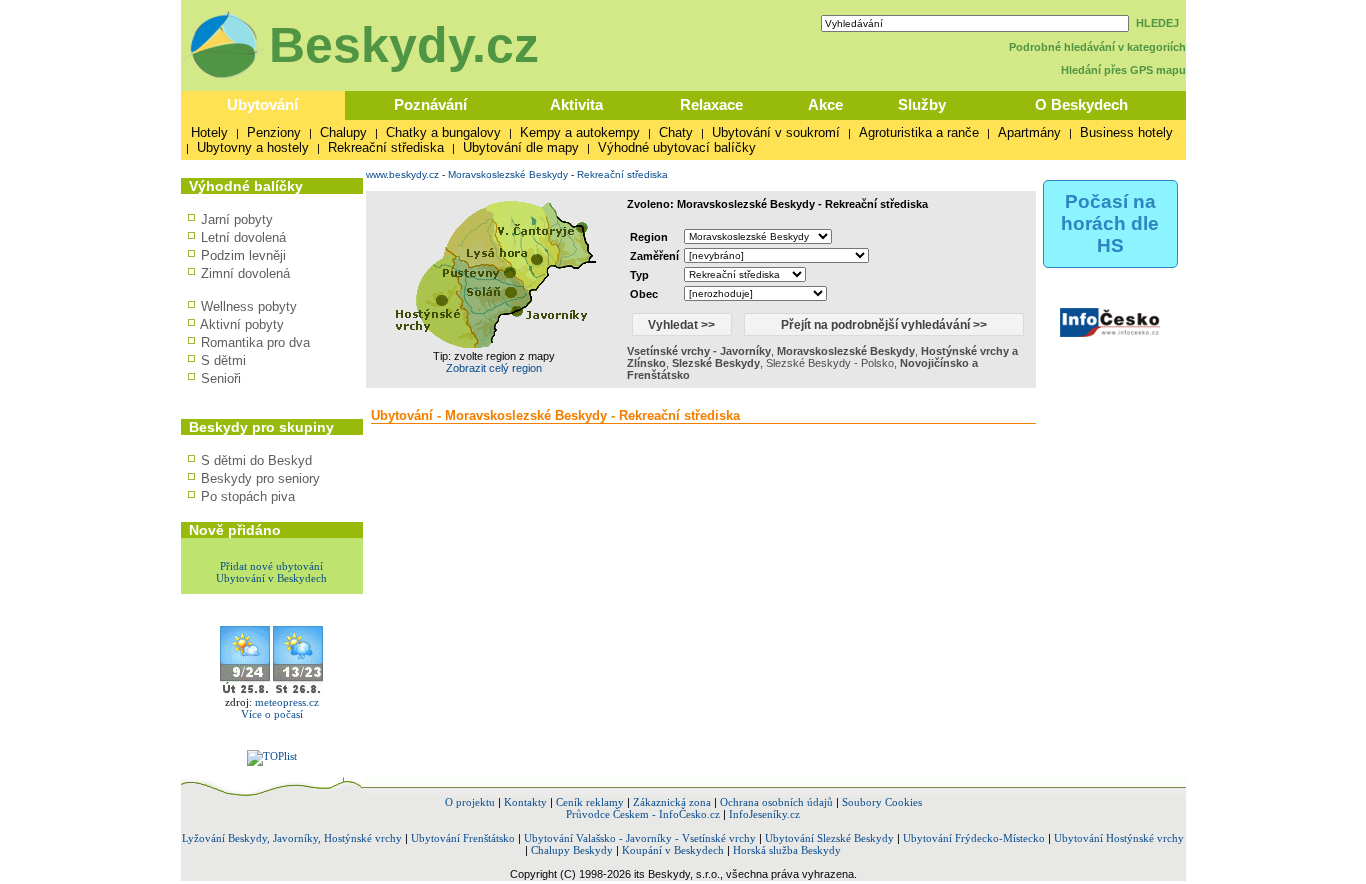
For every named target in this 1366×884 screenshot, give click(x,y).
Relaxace (711, 104)
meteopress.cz (287, 702)
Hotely (209, 132)
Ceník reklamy (590, 802)
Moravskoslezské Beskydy (508, 174)
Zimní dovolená (245, 273)
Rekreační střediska (386, 147)
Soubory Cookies (882, 802)
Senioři (221, 378)
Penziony (274, 132)
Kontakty (525, 802)
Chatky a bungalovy (443, 132)
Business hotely (1126, 132)
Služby (922, 104)
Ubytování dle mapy (521, 147)
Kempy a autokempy (580, 132)
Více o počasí (272, 714)
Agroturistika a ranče (919, 132)
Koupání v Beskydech (673, 850)
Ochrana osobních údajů (776, 802)
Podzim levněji (243, 255)
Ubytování (262, 104)
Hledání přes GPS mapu (1123, 70)
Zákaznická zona (672, 802)
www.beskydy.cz (402, 174)
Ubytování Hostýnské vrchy (1119, 838)
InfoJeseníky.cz (764, 814)
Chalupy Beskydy (572, 850)
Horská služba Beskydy (787, 850)
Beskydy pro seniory (260, 478)
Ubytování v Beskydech (271, 578)
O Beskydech (1081, 104)
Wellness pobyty (249, 306)
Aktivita (576, 104)
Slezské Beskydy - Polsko (830, 363)
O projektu (470, 802)
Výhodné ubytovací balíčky (677, 147)
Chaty (676, 132)
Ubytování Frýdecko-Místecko (974, 838)
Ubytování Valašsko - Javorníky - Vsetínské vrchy (640, 838)
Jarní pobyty (237, 219)
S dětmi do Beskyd (256, 460)
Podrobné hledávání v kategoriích (1097, 47)
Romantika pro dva (255, 342)
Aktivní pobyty (242, 324)
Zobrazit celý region (494, 368)
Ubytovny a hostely (253, 147)
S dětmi (223, 360)
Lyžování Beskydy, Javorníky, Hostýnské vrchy (292, 838)
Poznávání (430, 104)
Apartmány (1029, 132)
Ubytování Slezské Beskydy (829, 838)
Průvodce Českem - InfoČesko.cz (643, 814)
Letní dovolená (243, 237)
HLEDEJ (1157, 23)
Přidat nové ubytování (271, 566)
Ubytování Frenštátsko (463, 838)
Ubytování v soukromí (776, 132)
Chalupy (343, 132)
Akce (825, 104)
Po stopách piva (248, 496)
